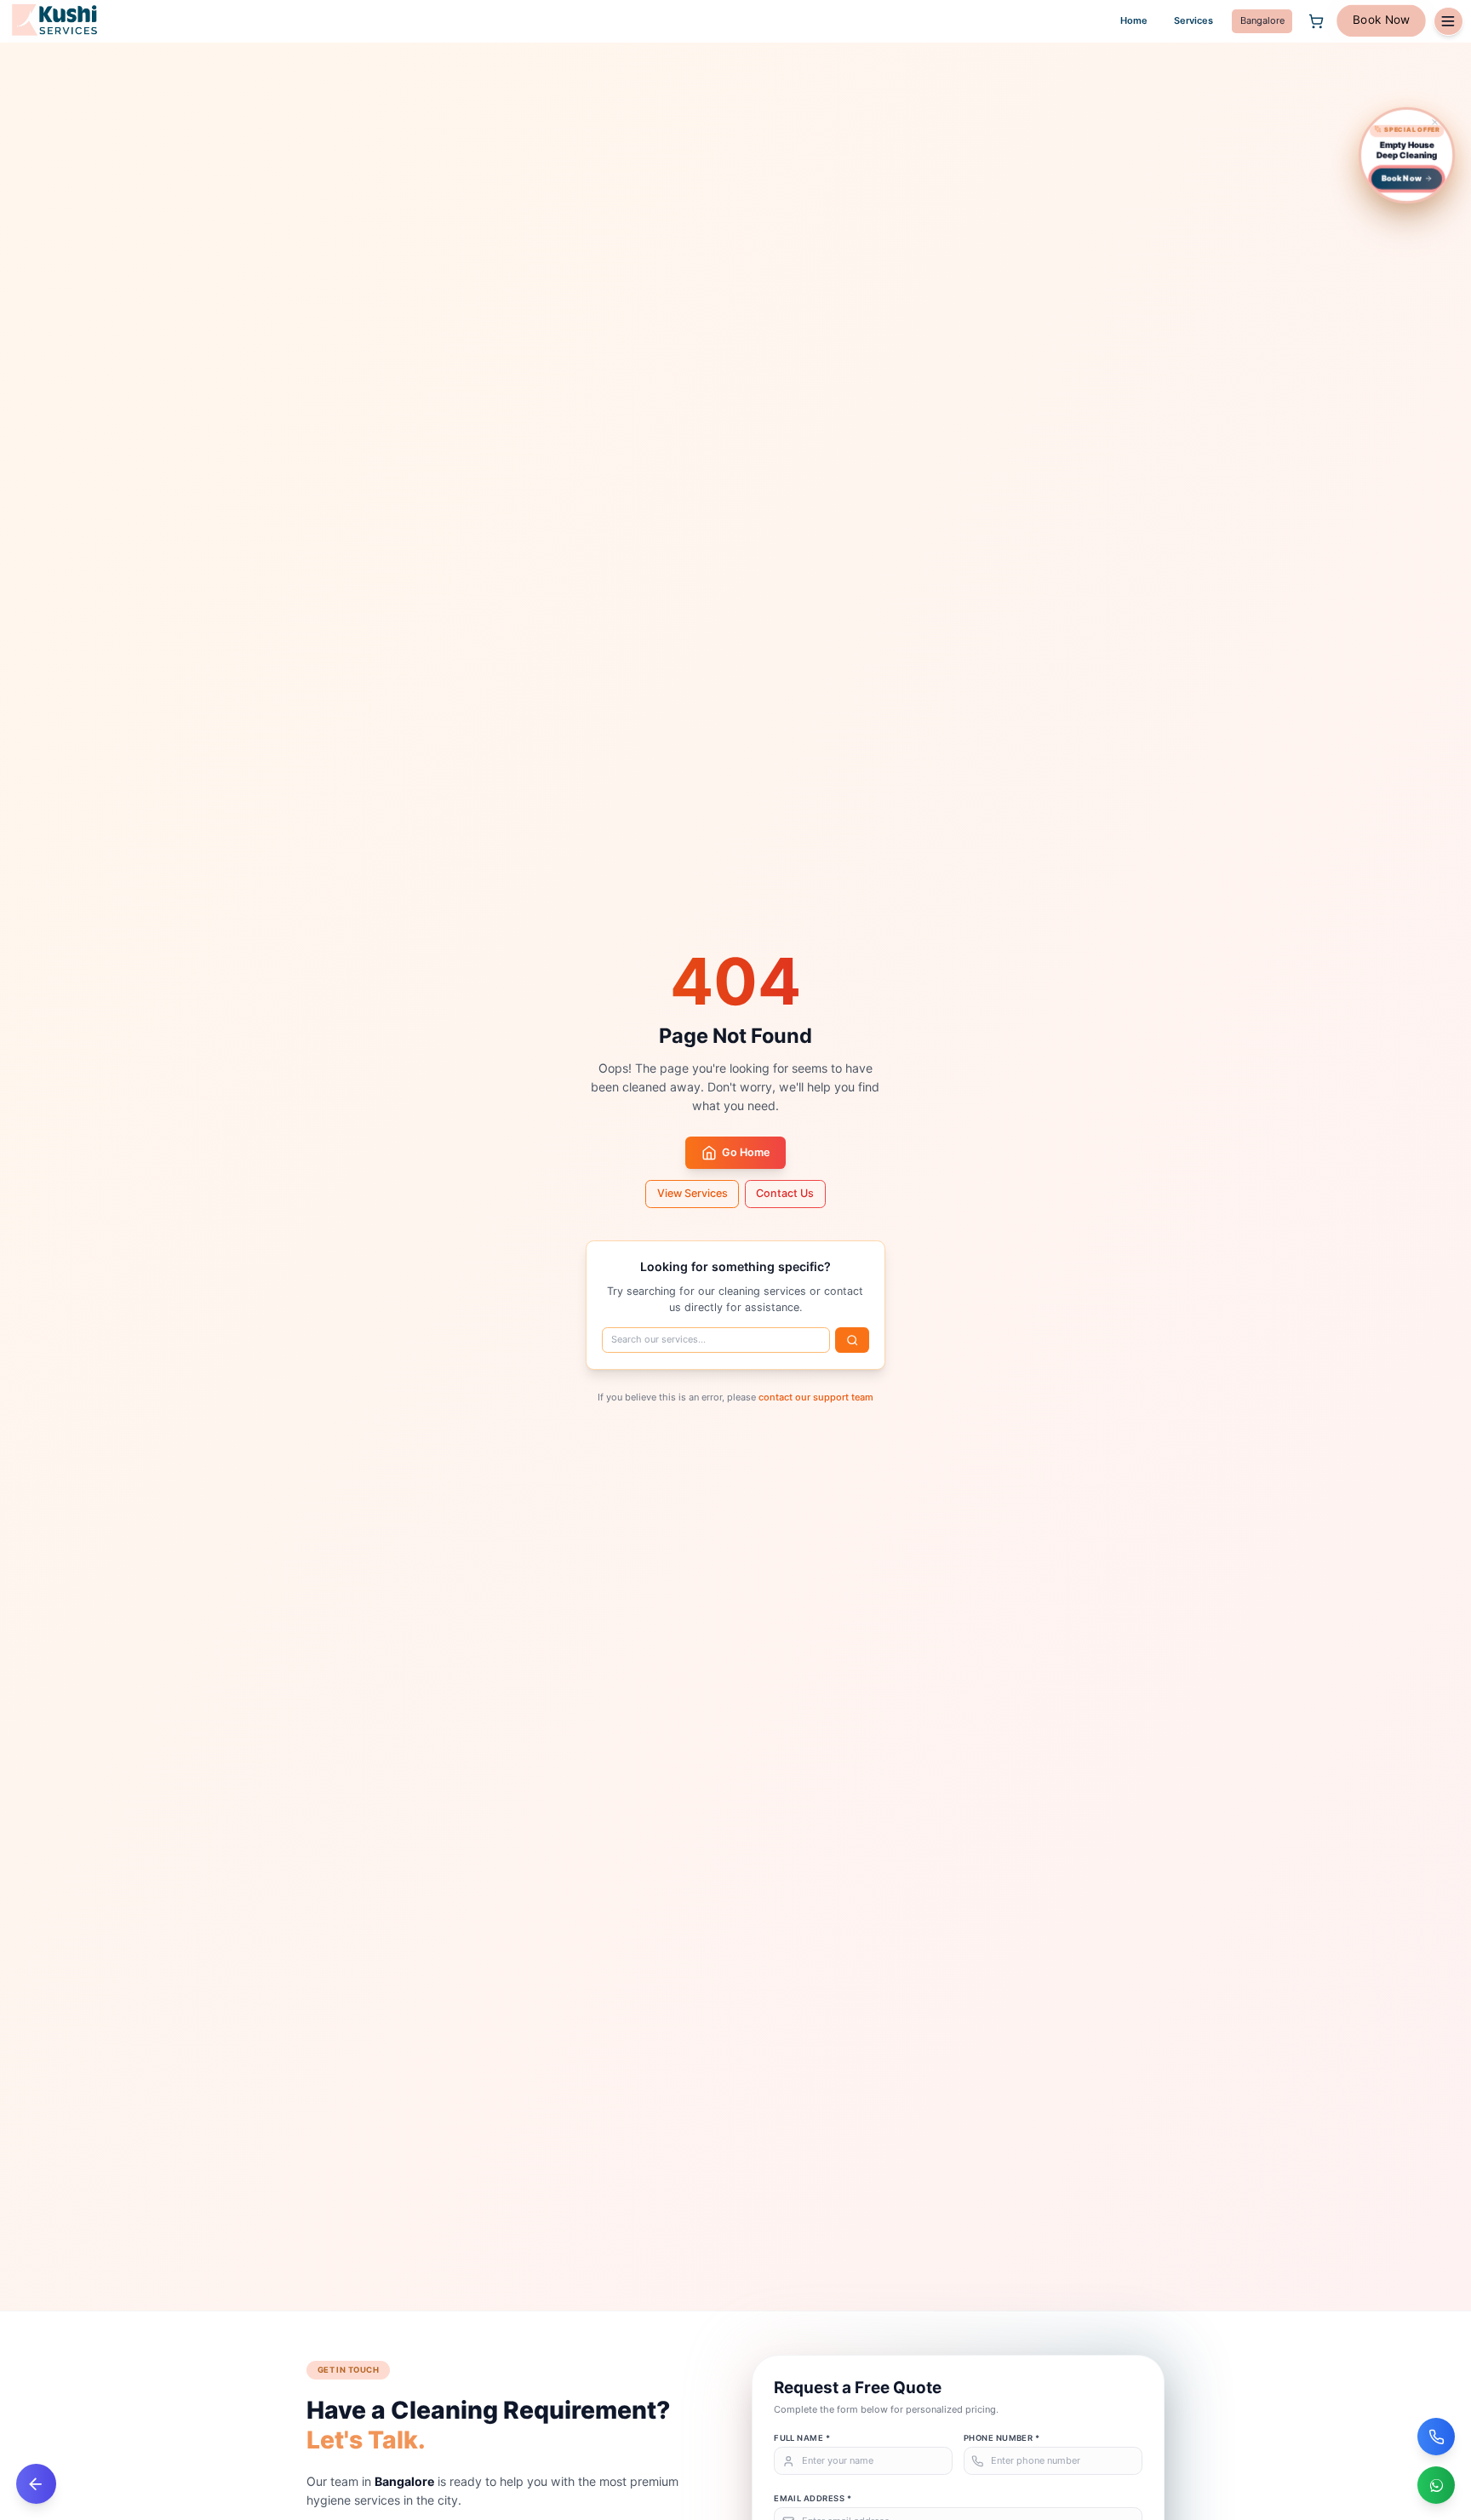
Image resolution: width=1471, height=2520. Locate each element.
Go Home (746, 1152)
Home (1134, 20)
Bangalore (1262, 20)
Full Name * (802, 2438)
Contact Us (785, 1193)
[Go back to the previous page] (36, 2484)
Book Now (1381, 20)
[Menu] (1448, 21)
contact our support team (816, 1397)
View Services (693, 1193)
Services (1193, 20)
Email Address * (813, 2498)
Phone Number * (1002, 2438)
